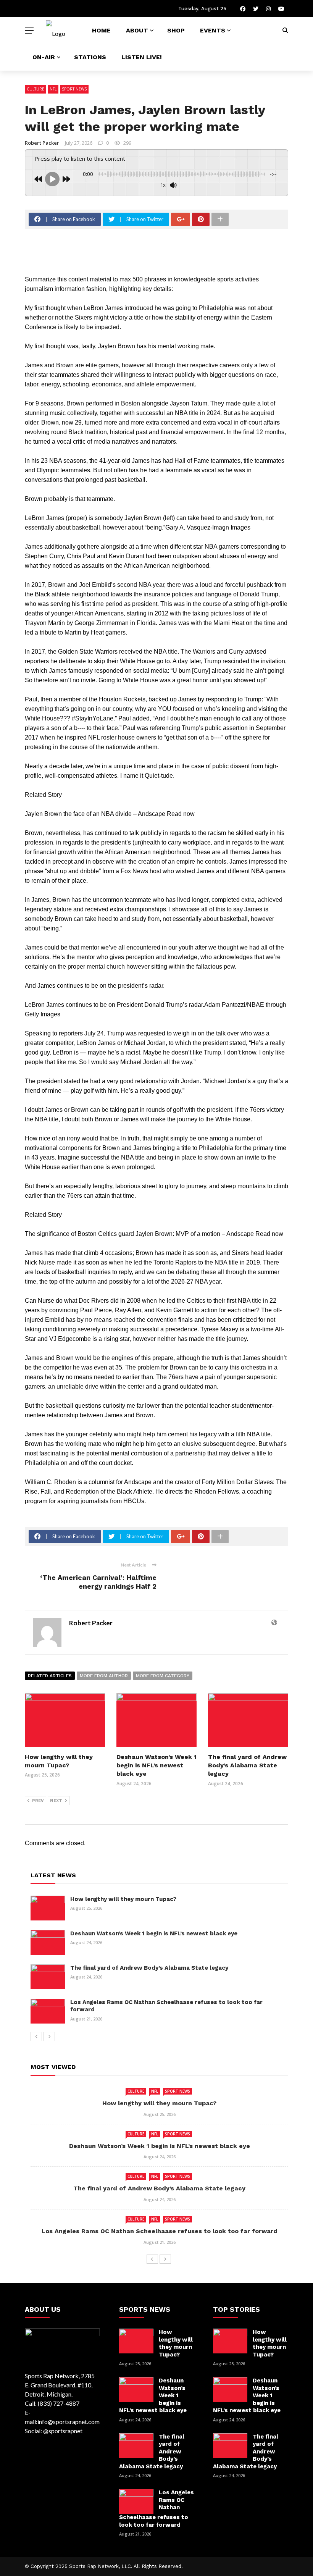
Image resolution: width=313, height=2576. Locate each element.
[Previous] (36, 2037)
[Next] (49, 2037)
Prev (38, 1801)
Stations (90, 57)
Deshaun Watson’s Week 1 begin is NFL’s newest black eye (156, 1765)
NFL (53, 89)
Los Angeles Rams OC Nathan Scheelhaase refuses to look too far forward (160, 2231)
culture (35, 89)
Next (56, 1801)
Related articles (50, 1676)
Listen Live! (142, 57)
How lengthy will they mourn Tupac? (123, 1899)
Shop (176, 30)
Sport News (74, 89)
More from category (163, 1676)
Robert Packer (42, 143)
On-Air (44, 57)
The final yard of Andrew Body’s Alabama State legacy (247, 1765)
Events (213, 30)
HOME (101, 30)
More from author (104, 1676)
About (137, 30)
